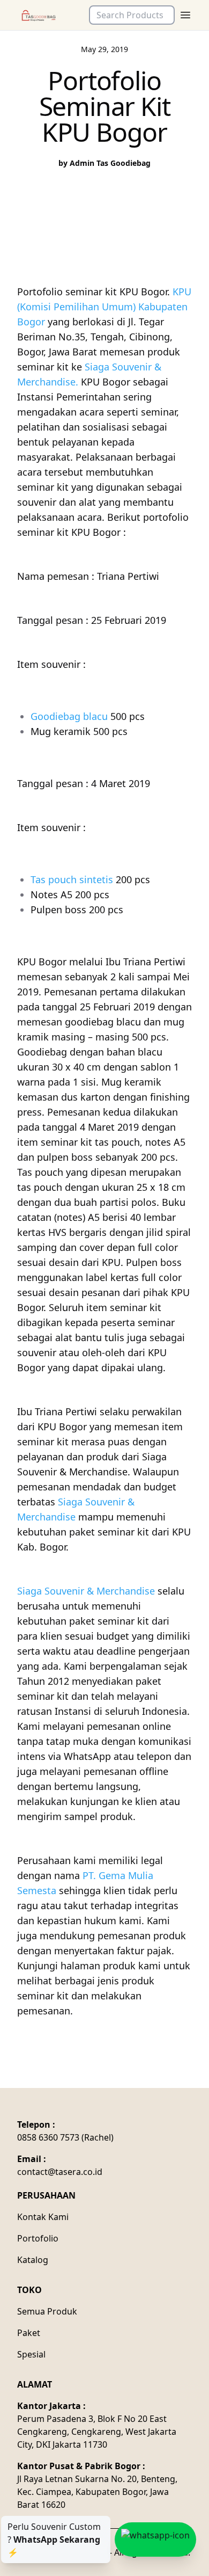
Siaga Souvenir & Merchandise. (89, 374)
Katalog (33, 2260)
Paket (29, 2333)
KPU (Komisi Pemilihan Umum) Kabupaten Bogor (104, 307)
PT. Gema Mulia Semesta (85, 1883)
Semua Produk (47, 2311)
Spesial (31, 2354)
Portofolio (38, 2238)
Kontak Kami (43, 2217)
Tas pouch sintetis (72, 879)
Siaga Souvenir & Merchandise (76, 1509)
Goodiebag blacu (69, 716)
